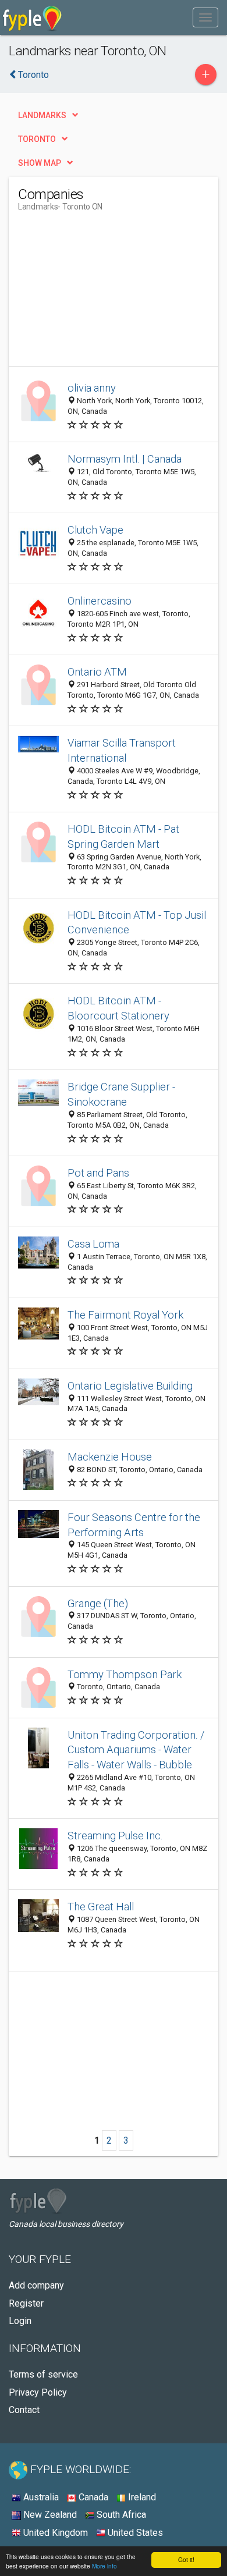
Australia (40, 2497)
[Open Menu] (205, 17)
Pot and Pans (98, 1173)
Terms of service (43, 2374)
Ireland (141, 2497)
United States (134, 2533)
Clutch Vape (95, 530)
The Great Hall (101, 1907)
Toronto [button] (37, 139)
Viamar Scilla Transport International (122, 750)
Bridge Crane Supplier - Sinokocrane (121, 1094)
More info (104, 2566)
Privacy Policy (38, 2392)
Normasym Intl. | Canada (125, 459)
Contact (24, 2410)
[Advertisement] (105, 293)
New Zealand (49, 2515)
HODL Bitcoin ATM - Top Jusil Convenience (137, 923)
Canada (92, 2497)
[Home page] (32, 17)
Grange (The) (98, 1603)
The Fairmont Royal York (125, 1315)
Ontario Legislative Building (130, 1386)
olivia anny (92, 388)
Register (26, 2303)
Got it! (186, 2559)
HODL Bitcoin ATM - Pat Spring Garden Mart (123, 836)
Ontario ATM (97, 672)
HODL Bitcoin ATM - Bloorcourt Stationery (118, 1008)
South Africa (120, 2515)
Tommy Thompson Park (125, 1674)
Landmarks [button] (42, 115)
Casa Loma (93, 1244)
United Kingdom (54, 2533)
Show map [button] (40, 163)
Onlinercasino (100, 601)
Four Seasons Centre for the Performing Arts (134, 1525)
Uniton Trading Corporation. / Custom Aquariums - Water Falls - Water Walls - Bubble (136, 1750)
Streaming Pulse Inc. (115, 1836)
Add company (36, 2285)
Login (20, 2321)
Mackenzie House (110, 1457)
